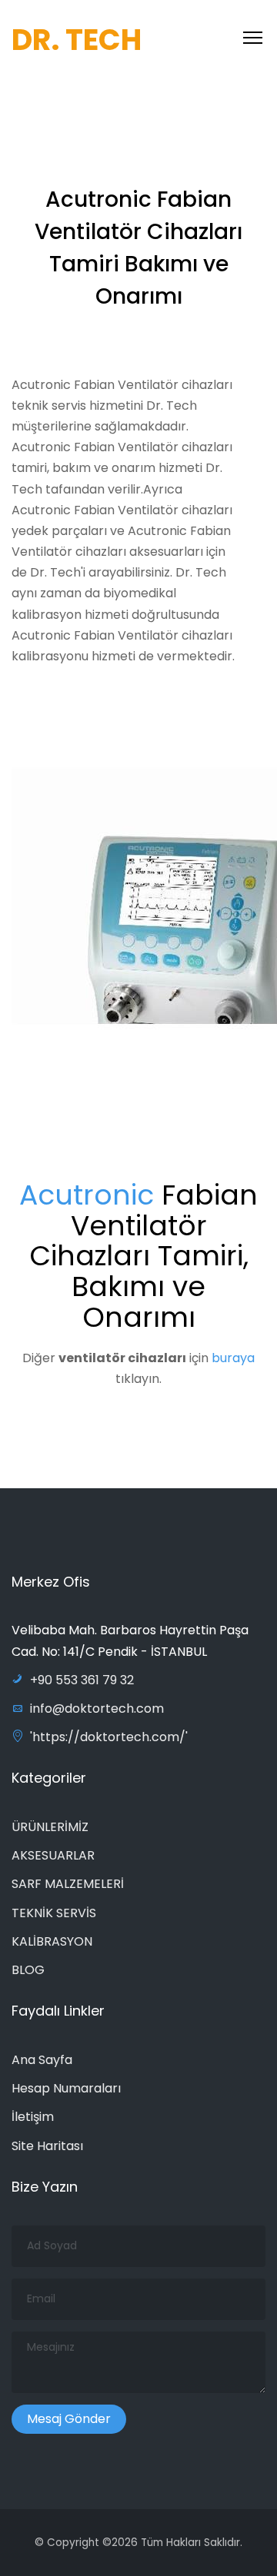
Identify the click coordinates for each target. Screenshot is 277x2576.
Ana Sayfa (42, 2060)
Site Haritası (47, 2146)
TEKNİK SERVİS (54, 1913)
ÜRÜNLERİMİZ (50, 1827)
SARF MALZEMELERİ (68, 1884)
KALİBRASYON (52, 1941)
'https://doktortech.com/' (109, 1737)
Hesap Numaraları (66, 2088)
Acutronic (87, 1195)
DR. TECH (77, 40)
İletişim (33, 2117)
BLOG (28, 1970)
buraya (233, 1358)
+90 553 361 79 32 (82, 1680)
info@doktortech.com (97, 1708)
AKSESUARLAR (53, 1855)
